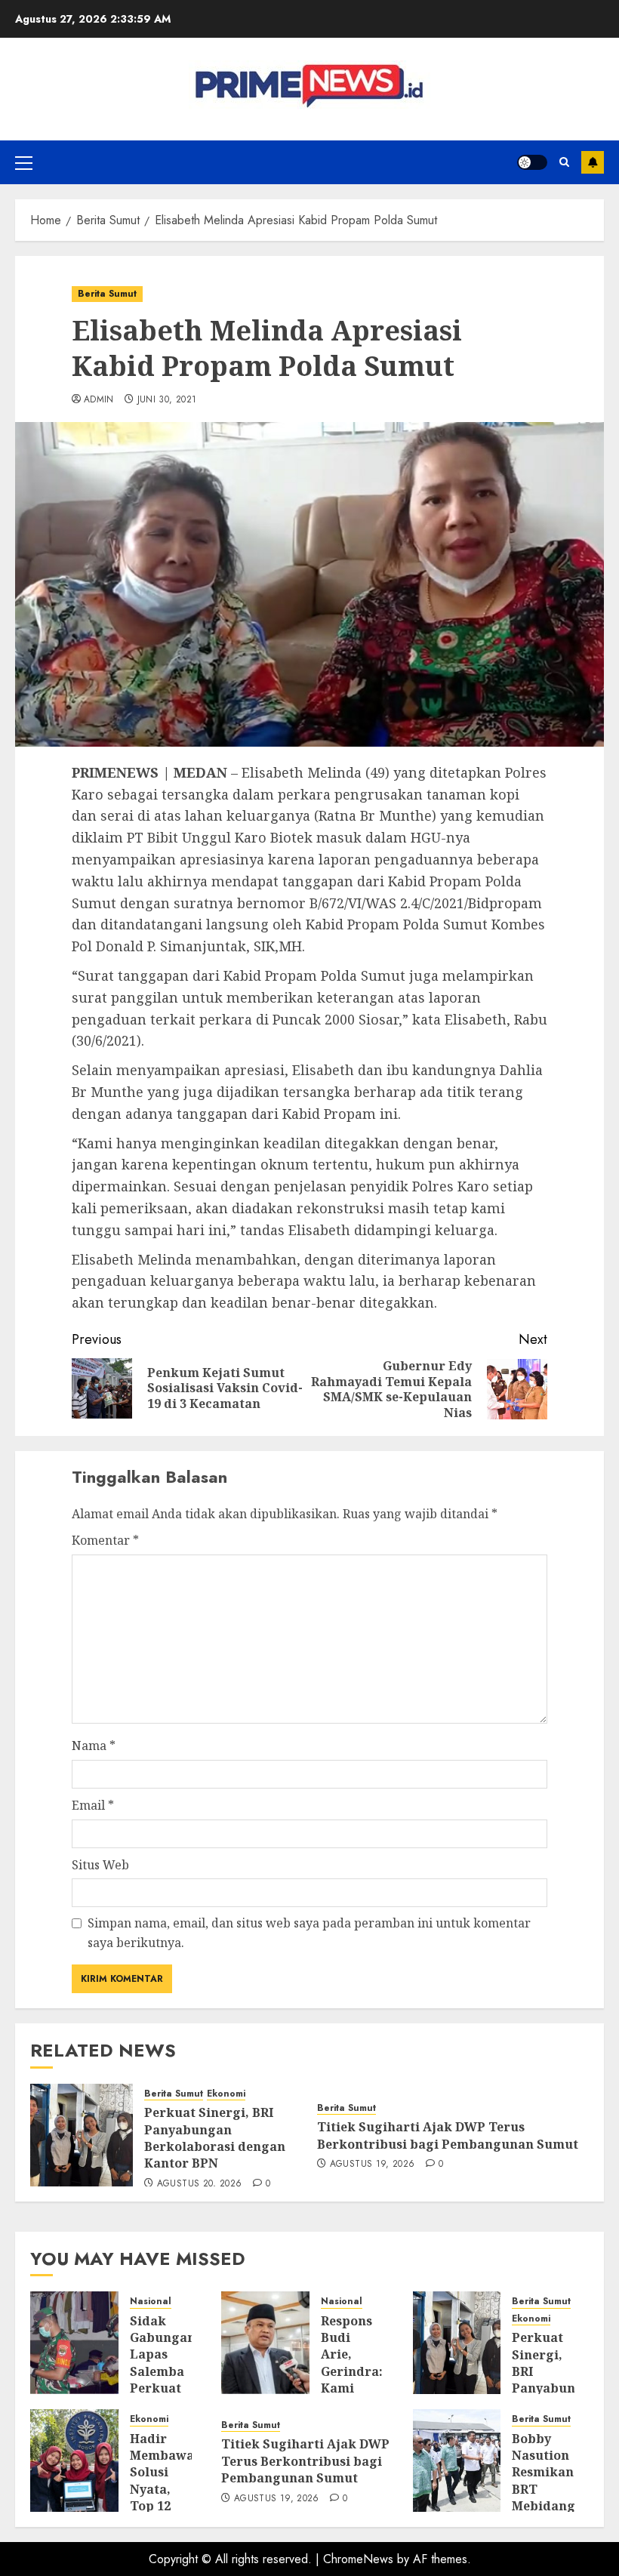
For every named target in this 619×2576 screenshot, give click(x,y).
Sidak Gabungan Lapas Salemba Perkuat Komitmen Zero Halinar (163, 2380)
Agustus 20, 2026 (200, 2184)
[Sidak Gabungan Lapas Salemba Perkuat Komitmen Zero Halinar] (74, 2343)
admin (99, 400)
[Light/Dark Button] (532, 162)
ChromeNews (358, 2559)
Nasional (151, 2302)
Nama (94, 1746)
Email (93, 1805)
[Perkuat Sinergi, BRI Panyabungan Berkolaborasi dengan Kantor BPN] (82, 2135)
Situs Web (100, 1865)
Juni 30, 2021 (167, 400)
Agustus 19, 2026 (373, 2165)
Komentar (105, 1540)
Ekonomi (226, 2094)
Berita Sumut (107, 294)
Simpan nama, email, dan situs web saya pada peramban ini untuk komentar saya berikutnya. (309, 1933)
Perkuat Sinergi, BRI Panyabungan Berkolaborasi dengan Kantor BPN (215, 2138)
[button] (24, 162)
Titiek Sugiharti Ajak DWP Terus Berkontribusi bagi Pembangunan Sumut (448, 2135)
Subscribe (593, 162)
